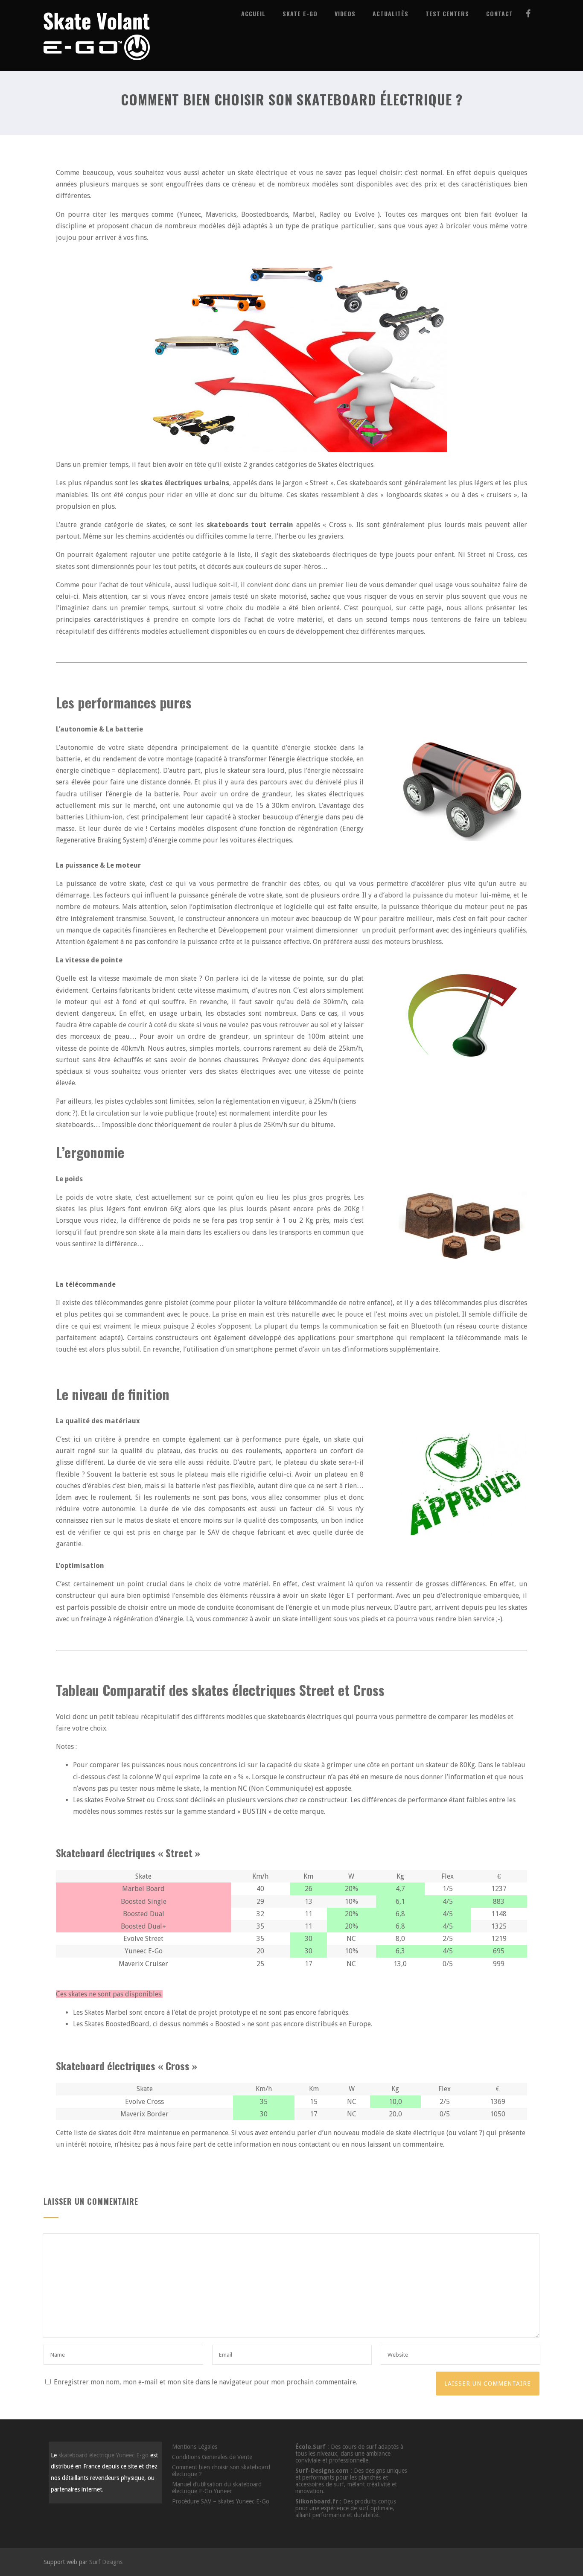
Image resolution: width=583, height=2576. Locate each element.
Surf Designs (106, 2562)
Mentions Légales (195, 2447)
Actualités (391, 13)
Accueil (253, 13)
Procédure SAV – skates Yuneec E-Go (221, 2501)
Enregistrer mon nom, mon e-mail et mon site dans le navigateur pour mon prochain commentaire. (206, 2382)
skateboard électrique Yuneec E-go (103, 2455)
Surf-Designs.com (322, 2471)
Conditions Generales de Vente (212, 2457)
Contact (500, 13)
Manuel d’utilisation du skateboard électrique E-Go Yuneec (217, 2488)
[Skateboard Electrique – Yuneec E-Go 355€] (97, 67)
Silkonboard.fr (317, 2501)
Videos (345, 13)
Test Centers (447, 13)
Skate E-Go (300, 13)
